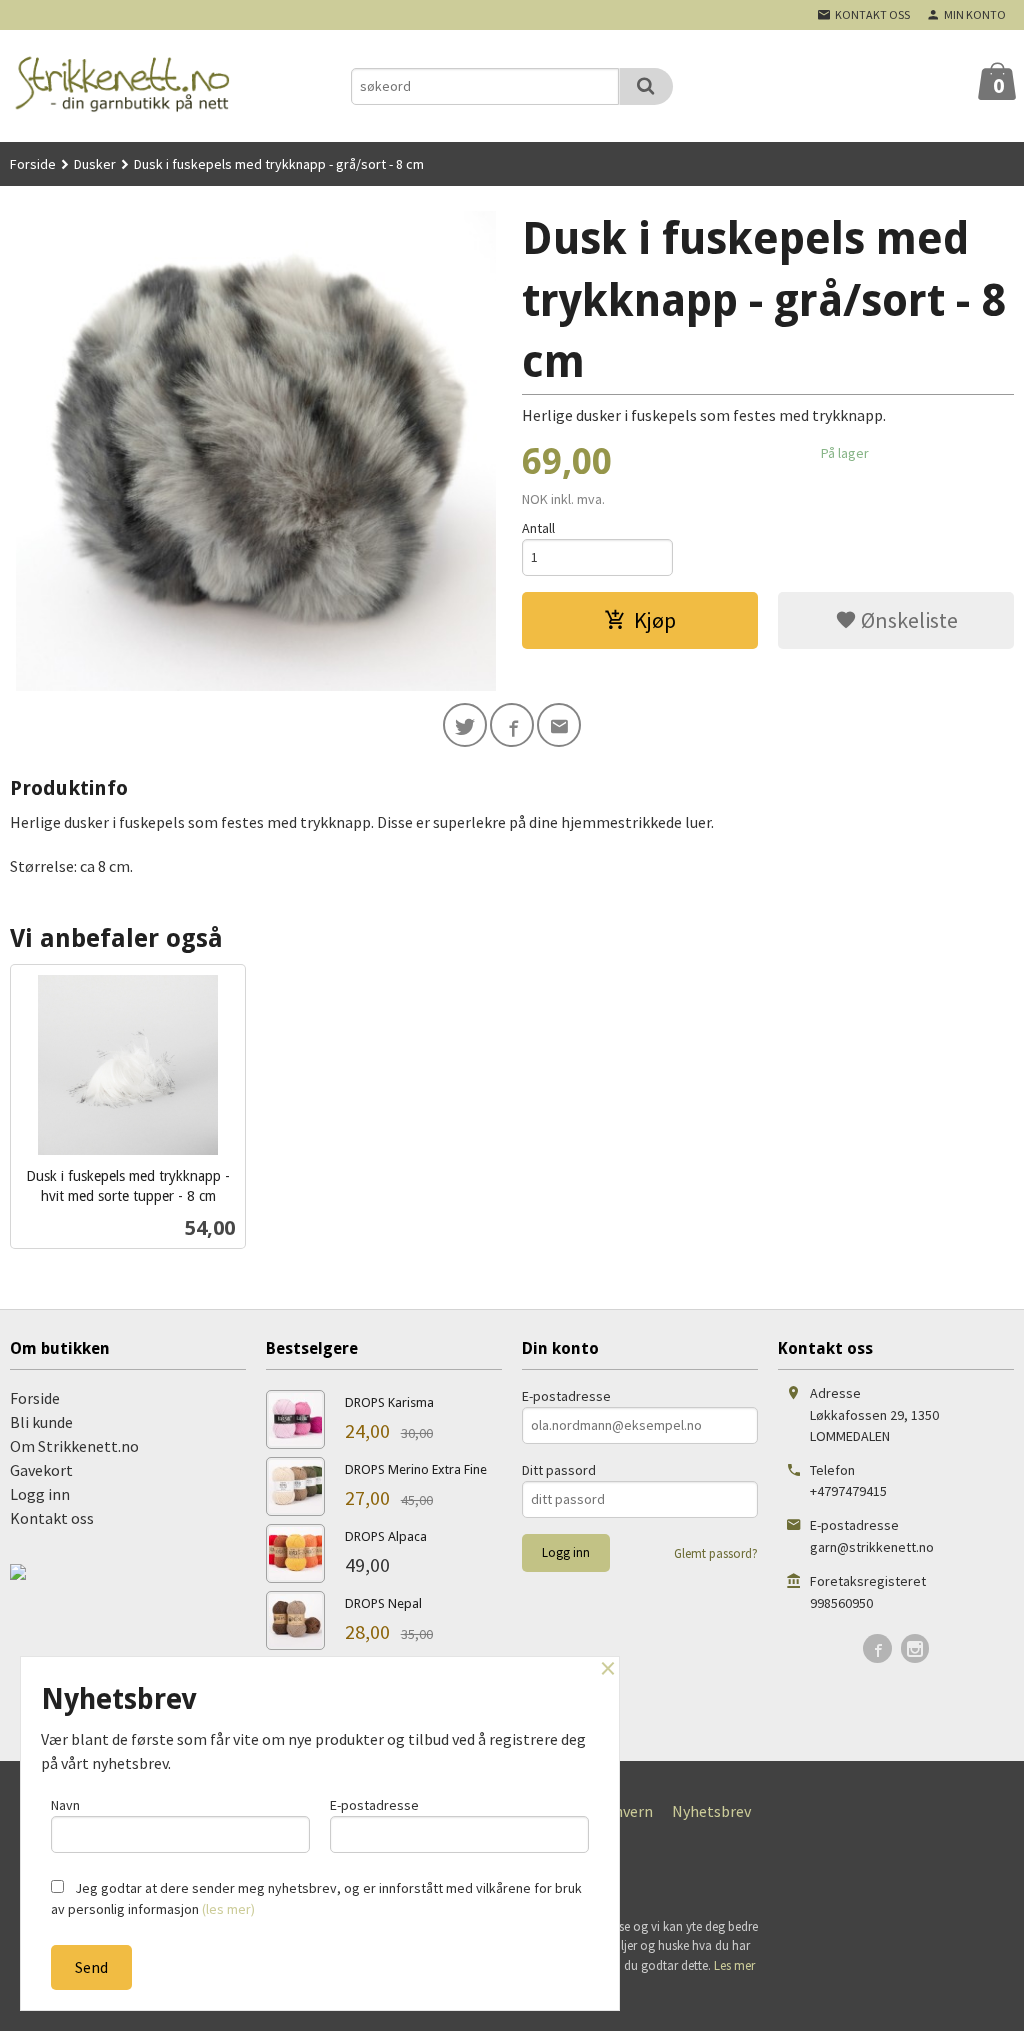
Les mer (734, 1965)
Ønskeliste (907, 620)
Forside (33, 164)
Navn (65, 1805)
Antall (538, 528)
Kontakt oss (52, 1518)
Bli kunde (41, 1422)
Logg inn (40, 1494)
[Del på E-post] (559, 725)
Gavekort (41, 1470)
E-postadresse (566, 1396)
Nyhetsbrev (711, 1811)
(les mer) (228, 1909)
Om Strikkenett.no (74, 1446)
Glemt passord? (716, 1553)
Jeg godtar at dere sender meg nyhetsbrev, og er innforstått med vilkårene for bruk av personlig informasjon (316, 1898)
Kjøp (655, 620)
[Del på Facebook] (512, 725)
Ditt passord (559, 1470)
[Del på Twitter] (465, 725)
